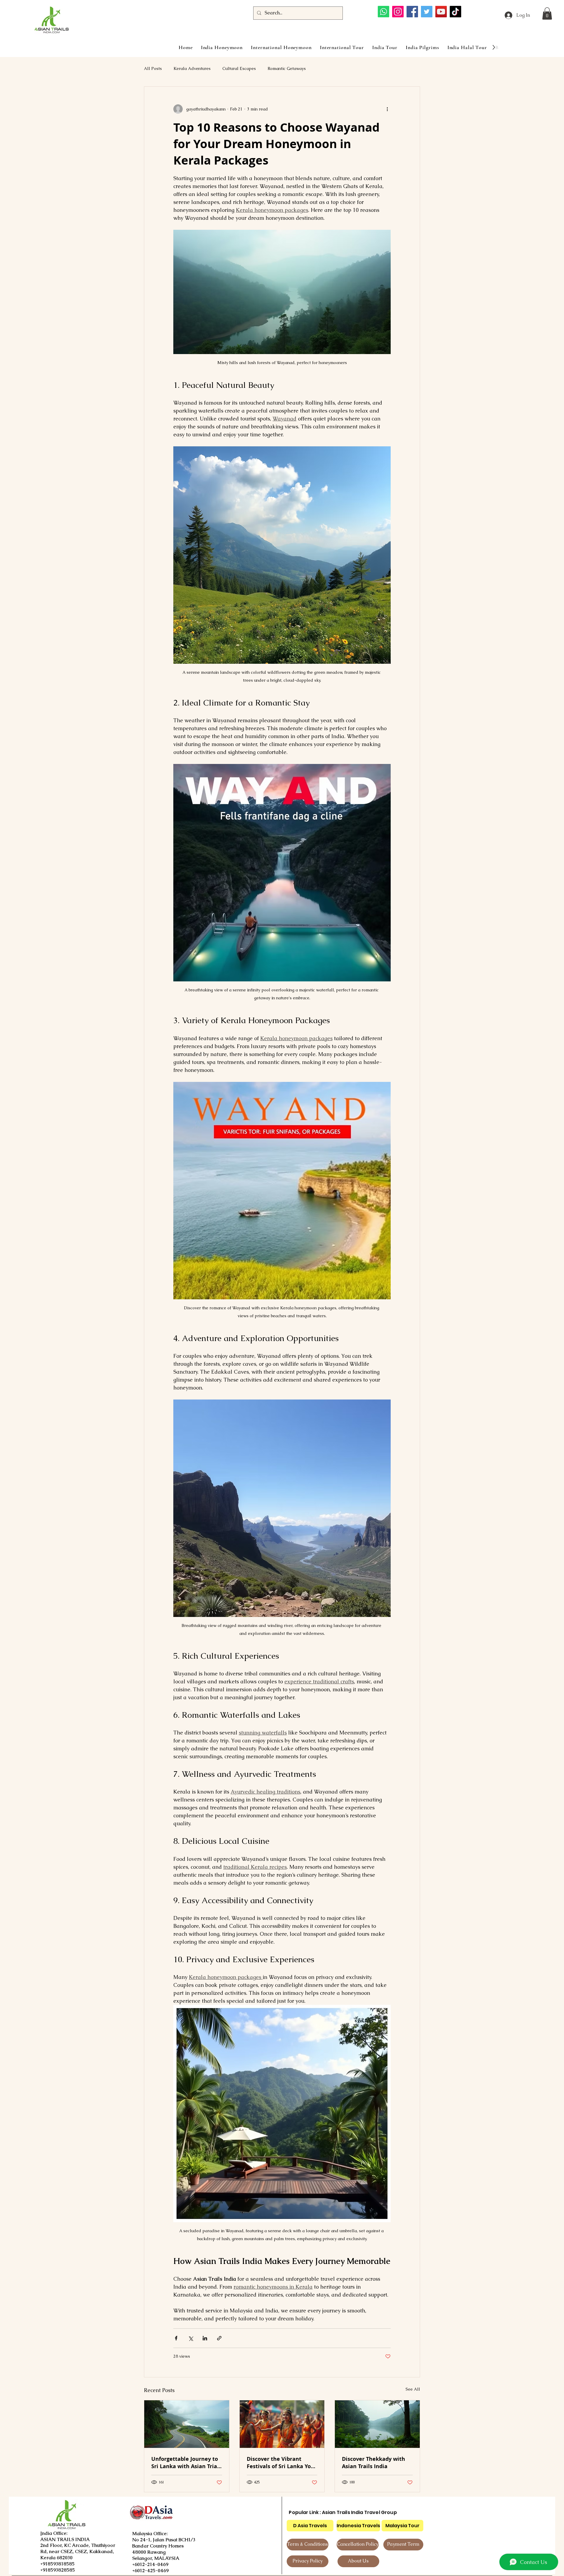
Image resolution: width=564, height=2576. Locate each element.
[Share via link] (219, 2338)
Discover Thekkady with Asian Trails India (374, 2463)
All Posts (153, 68)
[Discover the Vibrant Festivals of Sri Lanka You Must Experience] (282, 2424)
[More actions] (387, 109)
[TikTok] (455, 12)
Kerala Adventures (192, 68)
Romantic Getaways (287, 68)
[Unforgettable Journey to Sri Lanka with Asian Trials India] (187, 2424)
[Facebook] (412, 12)
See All (413, 2389)
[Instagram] (398, 12)
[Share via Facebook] (176, 2338)
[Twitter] (427, 12)
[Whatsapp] (383, 12)
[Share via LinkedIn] (205, 2338)
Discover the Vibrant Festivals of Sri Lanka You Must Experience (281, 2463)
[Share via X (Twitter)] (190, 2338)
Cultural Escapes (239, 68)
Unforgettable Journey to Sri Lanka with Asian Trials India (186, 2463)
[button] (547, 14)
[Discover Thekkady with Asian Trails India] (377, 2424)
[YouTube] (441, 12)
